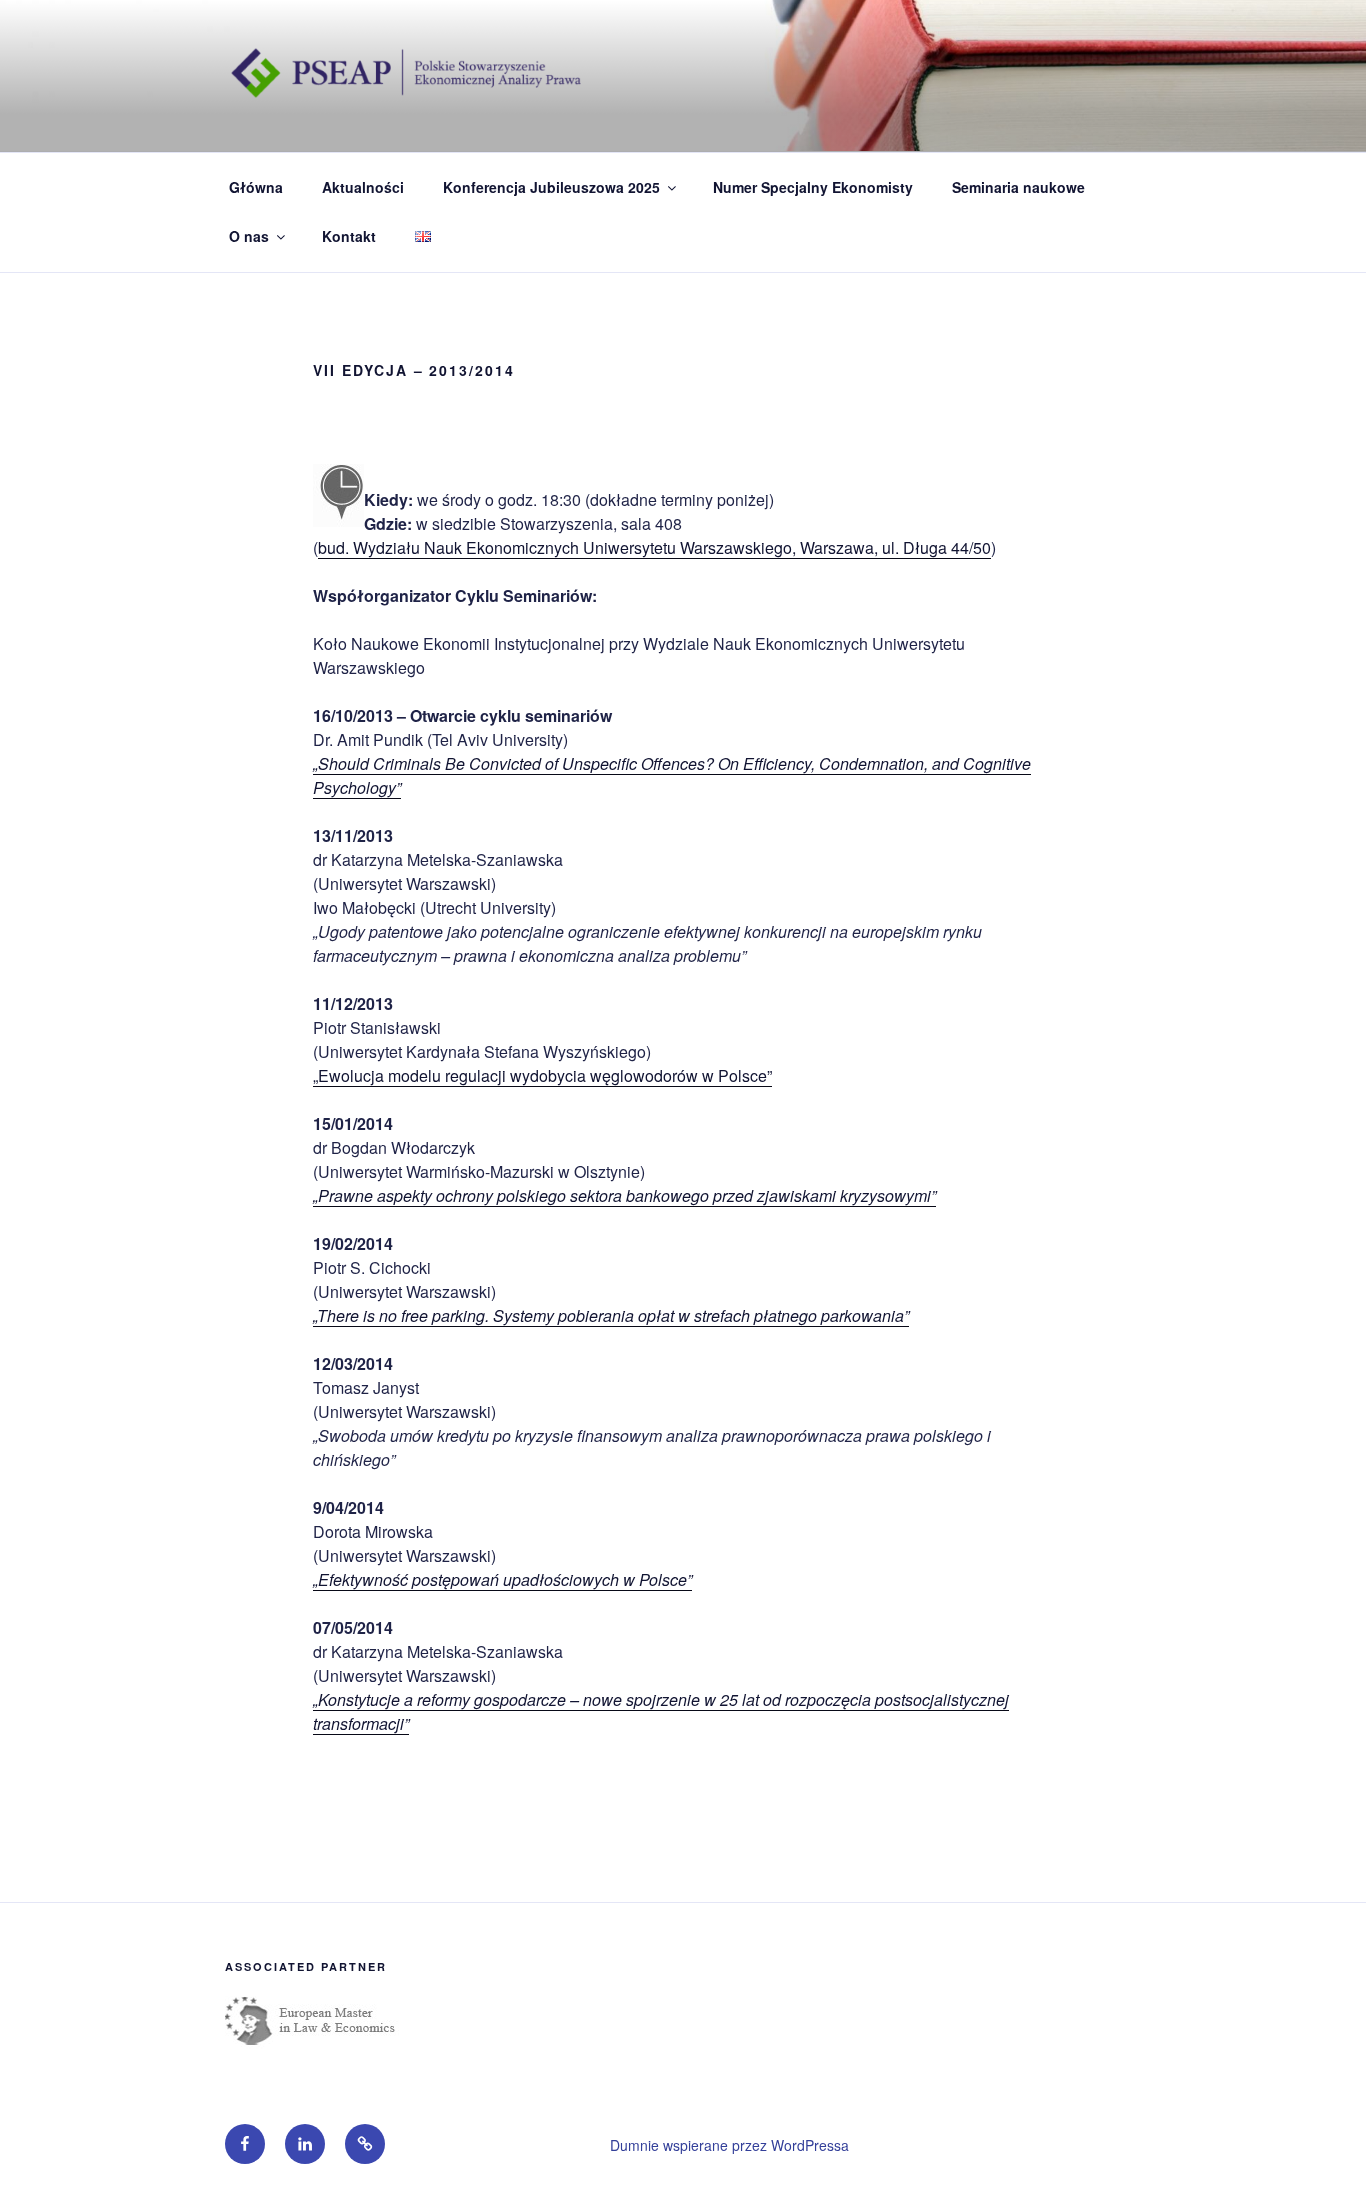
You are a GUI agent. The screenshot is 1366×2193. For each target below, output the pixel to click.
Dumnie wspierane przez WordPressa (729, 2145)
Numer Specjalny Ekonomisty (813, 187)
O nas (249, 236)
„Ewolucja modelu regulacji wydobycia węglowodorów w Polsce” (542, 1075)
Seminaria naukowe (1018, 187)
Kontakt (349, 236)
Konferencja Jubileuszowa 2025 (551, 187)
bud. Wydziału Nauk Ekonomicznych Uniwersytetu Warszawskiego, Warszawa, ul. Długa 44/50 (654, 547)
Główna (256, 187)
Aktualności (363, 187)
